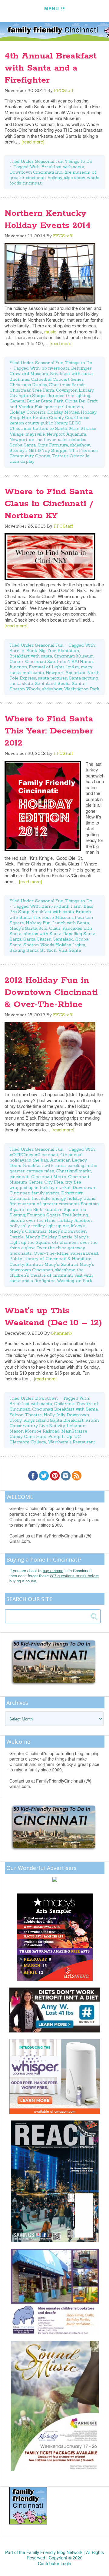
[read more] (33, 142)
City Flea (54, 1182)
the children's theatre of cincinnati (46, 1272)
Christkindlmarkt (73, 1171)
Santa (15, 939)
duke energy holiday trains (68, 1198)
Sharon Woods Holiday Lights (54, 945)
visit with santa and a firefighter (51, 1278)
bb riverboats (55, 368)
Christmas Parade (67, 385)
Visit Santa (69, 950)
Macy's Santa (23, 928)
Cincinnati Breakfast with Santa (65, 1409)
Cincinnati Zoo (40, 661)
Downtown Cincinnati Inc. (36, 172)
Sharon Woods (25, 689)
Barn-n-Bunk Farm (62, 906)
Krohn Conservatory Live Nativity (54, 1423)
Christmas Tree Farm (32, 390)
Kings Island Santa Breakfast (53, 1420)
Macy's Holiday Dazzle (49, 1237)
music (50, 331)
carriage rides (40, 1171)
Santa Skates (37, 939)
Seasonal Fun (49, 161)
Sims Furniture (53, 445)
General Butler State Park (36, 401)
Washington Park (82, 689)
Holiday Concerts (27, 412)
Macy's (78, 1226)
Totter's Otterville (71, 456)
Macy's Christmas (28, 1231)
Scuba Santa (23, 445)
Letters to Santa (50, 428)
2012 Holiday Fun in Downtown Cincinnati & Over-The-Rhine (51, 992)
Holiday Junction (74, 1220)
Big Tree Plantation (59, 651)
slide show (74, 178)
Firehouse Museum (53, 917)
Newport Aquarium (66, 434)
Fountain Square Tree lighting (57, 1215)
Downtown (46, 1398)
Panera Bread (84, 1253)
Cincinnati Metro (49, 1177)
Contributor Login (54, 2563)
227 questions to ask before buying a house (54, 1578)
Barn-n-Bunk (23, 651)
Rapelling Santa (79, 934)
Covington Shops (27, 396)
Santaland (45, 683)
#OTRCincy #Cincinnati (34, 1155)
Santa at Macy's (42, 1264)
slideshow (80, 445)
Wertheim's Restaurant (71, 1442)
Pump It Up (60, 1436)
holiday (55, 178)
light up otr (58, 1226)
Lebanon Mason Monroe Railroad (47, 1428)
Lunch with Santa (71, 923)
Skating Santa (24, 950)
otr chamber (65, 1242)
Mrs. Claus (50, 928)
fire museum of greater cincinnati (44, 1204)
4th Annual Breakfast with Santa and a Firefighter (51, 68)
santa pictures (52, 678)
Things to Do (79, 161)
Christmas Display (28, 385)
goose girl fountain (64, 407)
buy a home (53, 1570)
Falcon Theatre (26, 1415)
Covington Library (75, 390)
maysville (35, 434)
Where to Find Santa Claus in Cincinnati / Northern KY (49, 504)
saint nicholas (72, 440)
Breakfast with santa (63, 167)
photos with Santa (42, 934)
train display (22, 461)
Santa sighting (83, 678)
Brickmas (19, 379)
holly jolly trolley (27, 1226)
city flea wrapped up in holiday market (45, 1185)
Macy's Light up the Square (49, 1240)
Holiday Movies (63, 412)
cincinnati (19, 1177)
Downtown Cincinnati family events (52, 1190)
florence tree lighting (69, 396)
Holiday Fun (38, 923)
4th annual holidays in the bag (46, 1157)
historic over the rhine (32, 1220)
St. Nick (48, 950)
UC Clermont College (45, 1439)
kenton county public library (38, 423)
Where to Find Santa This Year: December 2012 (49, 731)
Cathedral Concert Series (57, 379)
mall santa (33, 673)
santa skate (21, 683)
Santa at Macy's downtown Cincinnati (52, 1267)
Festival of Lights (47, 667)
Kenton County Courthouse (61, 418)
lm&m (73, 667)
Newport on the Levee (33, 440)
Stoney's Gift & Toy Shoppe (38, 450)
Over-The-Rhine (51, 1253)
